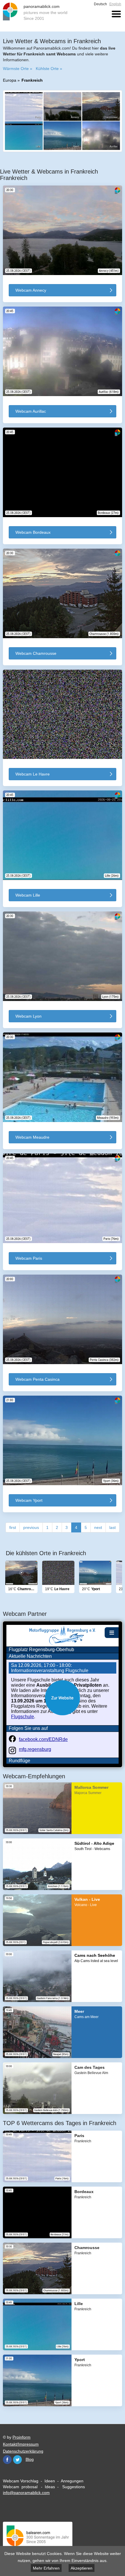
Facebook (7, 2460)
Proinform (22, 2437)
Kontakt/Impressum (21, 2444)
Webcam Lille (28, 895)
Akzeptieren (82, 2568)
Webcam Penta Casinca (37, 1379)
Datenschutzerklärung (23, 2451)
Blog (30, 2459)
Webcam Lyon (28, 1016)
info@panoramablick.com (26, 2493)
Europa (10, 80)
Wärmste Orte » (18, 69)
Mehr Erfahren (46, 2568)
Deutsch (100, 4)
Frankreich (32, 80)
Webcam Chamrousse (36, 653)
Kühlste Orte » (49, 69)
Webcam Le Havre (33, 774)
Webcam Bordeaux (33, 532)
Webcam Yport (29, 1500)
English (115, 4)
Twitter (17, 2460)
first (13, 1527)
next (98, 1527)
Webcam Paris (29, 1258)
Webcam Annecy (31, 290)
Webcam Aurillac (31, 411)
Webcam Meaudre (32, 1137)
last (112, 1527)
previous (31, 1527)
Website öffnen (63, 1698)
